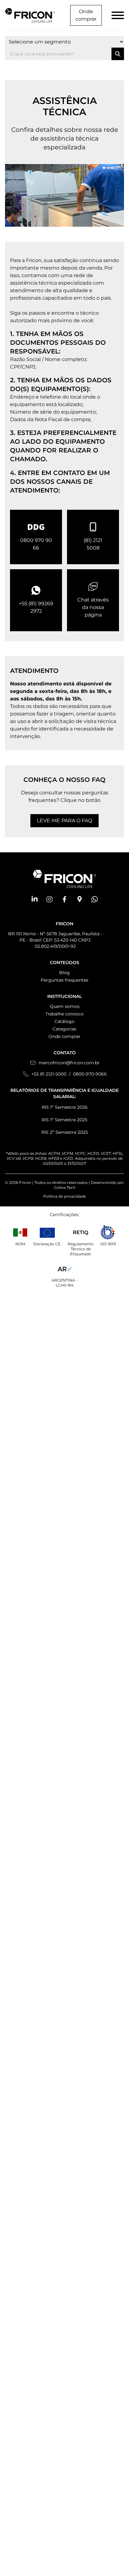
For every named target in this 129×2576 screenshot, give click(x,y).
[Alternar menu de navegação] (118, 15)
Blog (64, 973)
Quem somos (65, 1006)
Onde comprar (86, 15)
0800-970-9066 (90, 1074)
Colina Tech (65, 1187)
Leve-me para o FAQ (64, 821)
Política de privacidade (64, 1196)
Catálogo (64, 1021)
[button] (34, 899)
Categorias (64, 1029)
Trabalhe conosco (64, 1014)
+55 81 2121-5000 (49, 1074)
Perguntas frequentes (64, 980)
